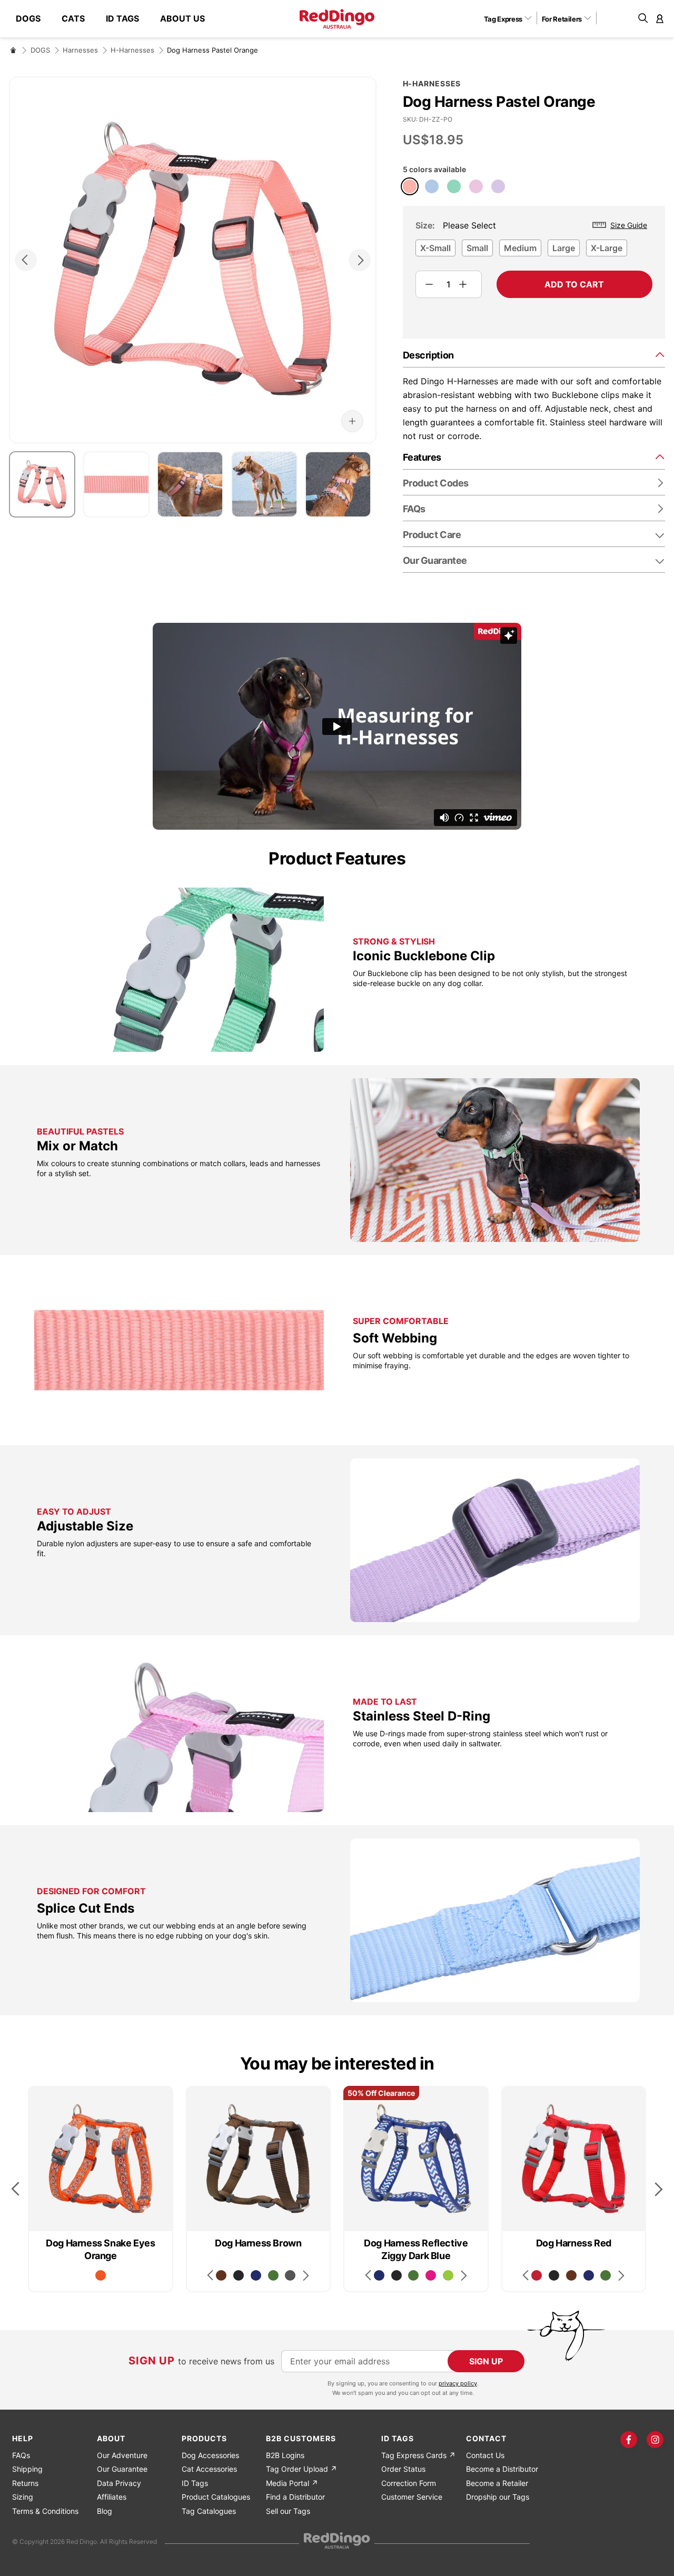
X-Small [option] (435, 248)
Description (428, 355)
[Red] (537, 2275)
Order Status (403, 2469)
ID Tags (195, 2483)
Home (13, 50)
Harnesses (80, 50)
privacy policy (458, 2383)
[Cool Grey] (290, 2275)
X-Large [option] (607, 248)
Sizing (23, 2497)
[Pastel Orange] (410, 186)
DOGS (40, 50)
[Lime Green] (448, 2275)
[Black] (239, 2275)
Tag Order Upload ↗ (301, 2469)
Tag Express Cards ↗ (418, 2455)
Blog (105, 2511)
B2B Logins (285, 2455)
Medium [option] (520, 248)
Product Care (432, 535)
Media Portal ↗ (292, 2483)
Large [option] (564, 248)
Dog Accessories (210, 2455)
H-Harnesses (132, 50)
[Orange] (101, 2275)
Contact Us (485, 2455)
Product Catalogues (216, 2497)
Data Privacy (119, 2483)
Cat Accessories (209, 2469)
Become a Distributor (502, 2469)
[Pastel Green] (454, 186)
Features (422, 457)
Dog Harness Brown (258, 2243)
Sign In (660, 18)
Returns (25, 2483)
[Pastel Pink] (476, 186)
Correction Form (409, 2483)
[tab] (534, 355)
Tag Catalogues (209, 2511)
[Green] (273, 2275)
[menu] (116, 19)
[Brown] (221, 2275)
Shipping (27, 2469)
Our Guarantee (435, 560)
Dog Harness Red (574, 2243)
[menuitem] (33, 19)
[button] (512, 18)
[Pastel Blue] (432, 186)
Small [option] (477, 248)
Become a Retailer (497, 2483)
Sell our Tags (288, 2511)
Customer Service (412, 2497)
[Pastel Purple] (498, 186)
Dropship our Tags (498, 2497)
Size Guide (629, 225)
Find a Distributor (295, 2497)
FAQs (21, 2455)
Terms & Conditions (45, 2511)
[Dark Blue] (256, 2275)
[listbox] (534, 251)
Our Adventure (122, 2455)
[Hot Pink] (431, 2275)
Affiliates (112, 2497)
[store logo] (337, 19)
